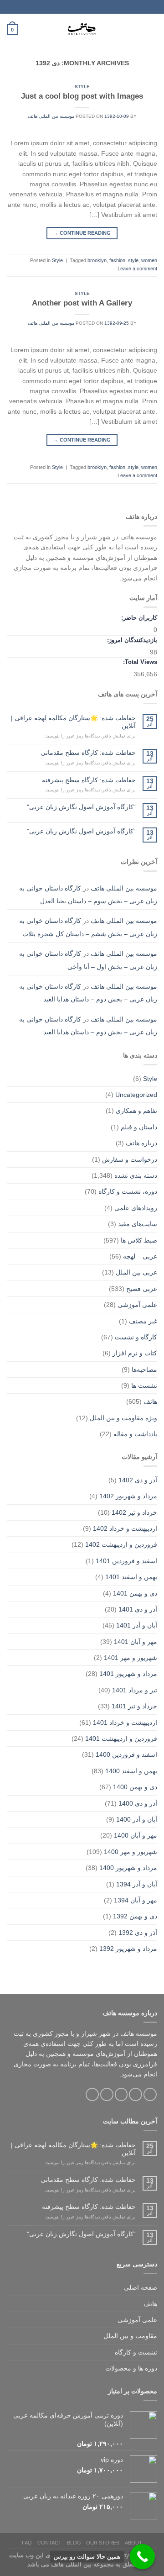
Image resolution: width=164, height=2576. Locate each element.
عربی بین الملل (136, 1272)
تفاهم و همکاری (136, 1111)
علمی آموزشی (137, 1305)
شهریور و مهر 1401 (131, 1658)
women (149, 260)
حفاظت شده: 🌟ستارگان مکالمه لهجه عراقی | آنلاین (73, 722)
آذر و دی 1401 (138, 1609)
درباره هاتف (141, 1143)
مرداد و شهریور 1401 (128, 1674)
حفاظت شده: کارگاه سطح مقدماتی (88, 753)
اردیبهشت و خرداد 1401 (125, 1723)
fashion (117, 260)
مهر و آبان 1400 (136, 1835)
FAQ (27, 2543)
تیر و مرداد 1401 (135, 1690)
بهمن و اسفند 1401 (131, 1577)
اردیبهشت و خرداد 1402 (125, 1528)
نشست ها (144, 1385)
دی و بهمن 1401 (135, 1593)
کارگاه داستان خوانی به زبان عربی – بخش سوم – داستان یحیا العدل (88, 895)
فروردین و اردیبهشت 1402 (121, 1544)
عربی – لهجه (140, 1256)
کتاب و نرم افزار (135, 1353)
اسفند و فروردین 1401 (126, 1561)
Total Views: (139, 662)
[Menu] (152, 30)
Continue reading (82, 233)
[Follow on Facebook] (150, 2094)
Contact (49, 2543)
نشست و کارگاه (136, 2352)
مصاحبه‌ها (144, 1370)
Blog (74, 2543)
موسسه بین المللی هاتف (51, 116)
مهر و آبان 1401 (136, 1642)
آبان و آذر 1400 (137, 1819)
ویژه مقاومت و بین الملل (123, 1418)
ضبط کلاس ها (139, 1240)
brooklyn (97, 260)
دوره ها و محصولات (131, 2368)
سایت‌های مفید (138, 1224)
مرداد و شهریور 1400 (128, 1868)
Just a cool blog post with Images (82, 96)
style (133, 260)
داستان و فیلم (139, 1127)
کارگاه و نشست (136, 1337)
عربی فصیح (142, 1289)
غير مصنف (143, 1321)
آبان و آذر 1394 (137, 1884)
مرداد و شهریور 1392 (128, 1949)
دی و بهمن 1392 (135, 1916)
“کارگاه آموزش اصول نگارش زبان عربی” (81, 807)
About (133, 2543)
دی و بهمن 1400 (135, 1787)
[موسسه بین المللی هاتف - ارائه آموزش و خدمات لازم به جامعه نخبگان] (82, 30)
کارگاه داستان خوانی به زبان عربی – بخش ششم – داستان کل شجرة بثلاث (88, 927)
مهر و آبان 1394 (136, 1900)
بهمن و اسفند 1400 (131, 1771)
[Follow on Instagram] (136, 2094)
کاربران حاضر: (138, 618)
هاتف (150, 1401)
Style (82, 87)
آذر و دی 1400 (138, 1803)
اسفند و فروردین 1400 (126, 1754)
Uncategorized (136, 1095)
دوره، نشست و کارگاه (128, 1191)
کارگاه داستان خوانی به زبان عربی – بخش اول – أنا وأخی (88, 960)
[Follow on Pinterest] (92, 2094)
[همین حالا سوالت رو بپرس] (142, 2557)
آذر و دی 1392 (138, 1933)
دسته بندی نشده (136, 1175)
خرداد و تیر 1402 (134, 1512)
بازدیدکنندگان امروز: (131, 640)
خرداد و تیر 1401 (134, 1706)
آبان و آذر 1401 (137, 1625)
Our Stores (103, 2543)
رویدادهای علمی (136, 1208)
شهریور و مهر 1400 (131, 1852)
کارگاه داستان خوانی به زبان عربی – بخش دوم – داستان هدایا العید (88, 993)
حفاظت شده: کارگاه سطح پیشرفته (89, 780)
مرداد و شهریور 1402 (128, 1496)
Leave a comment (137, 269)
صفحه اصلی (141, 2287)
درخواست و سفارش (130, 1159)
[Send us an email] (107, 2094)
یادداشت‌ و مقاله (135, 1434)
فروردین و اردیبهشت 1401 (121, 1738)
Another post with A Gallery (82, 303)
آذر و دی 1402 (138, 1480)
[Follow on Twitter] (121, 2094)
